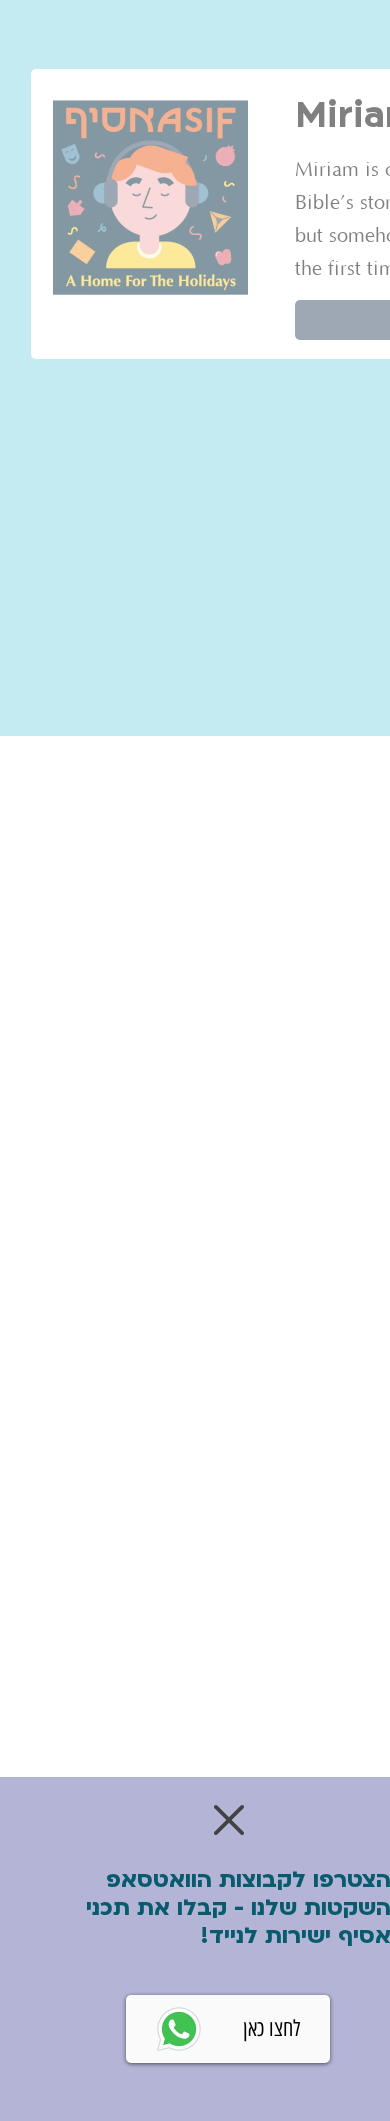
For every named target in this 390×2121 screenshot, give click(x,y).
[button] (229, 1820)
